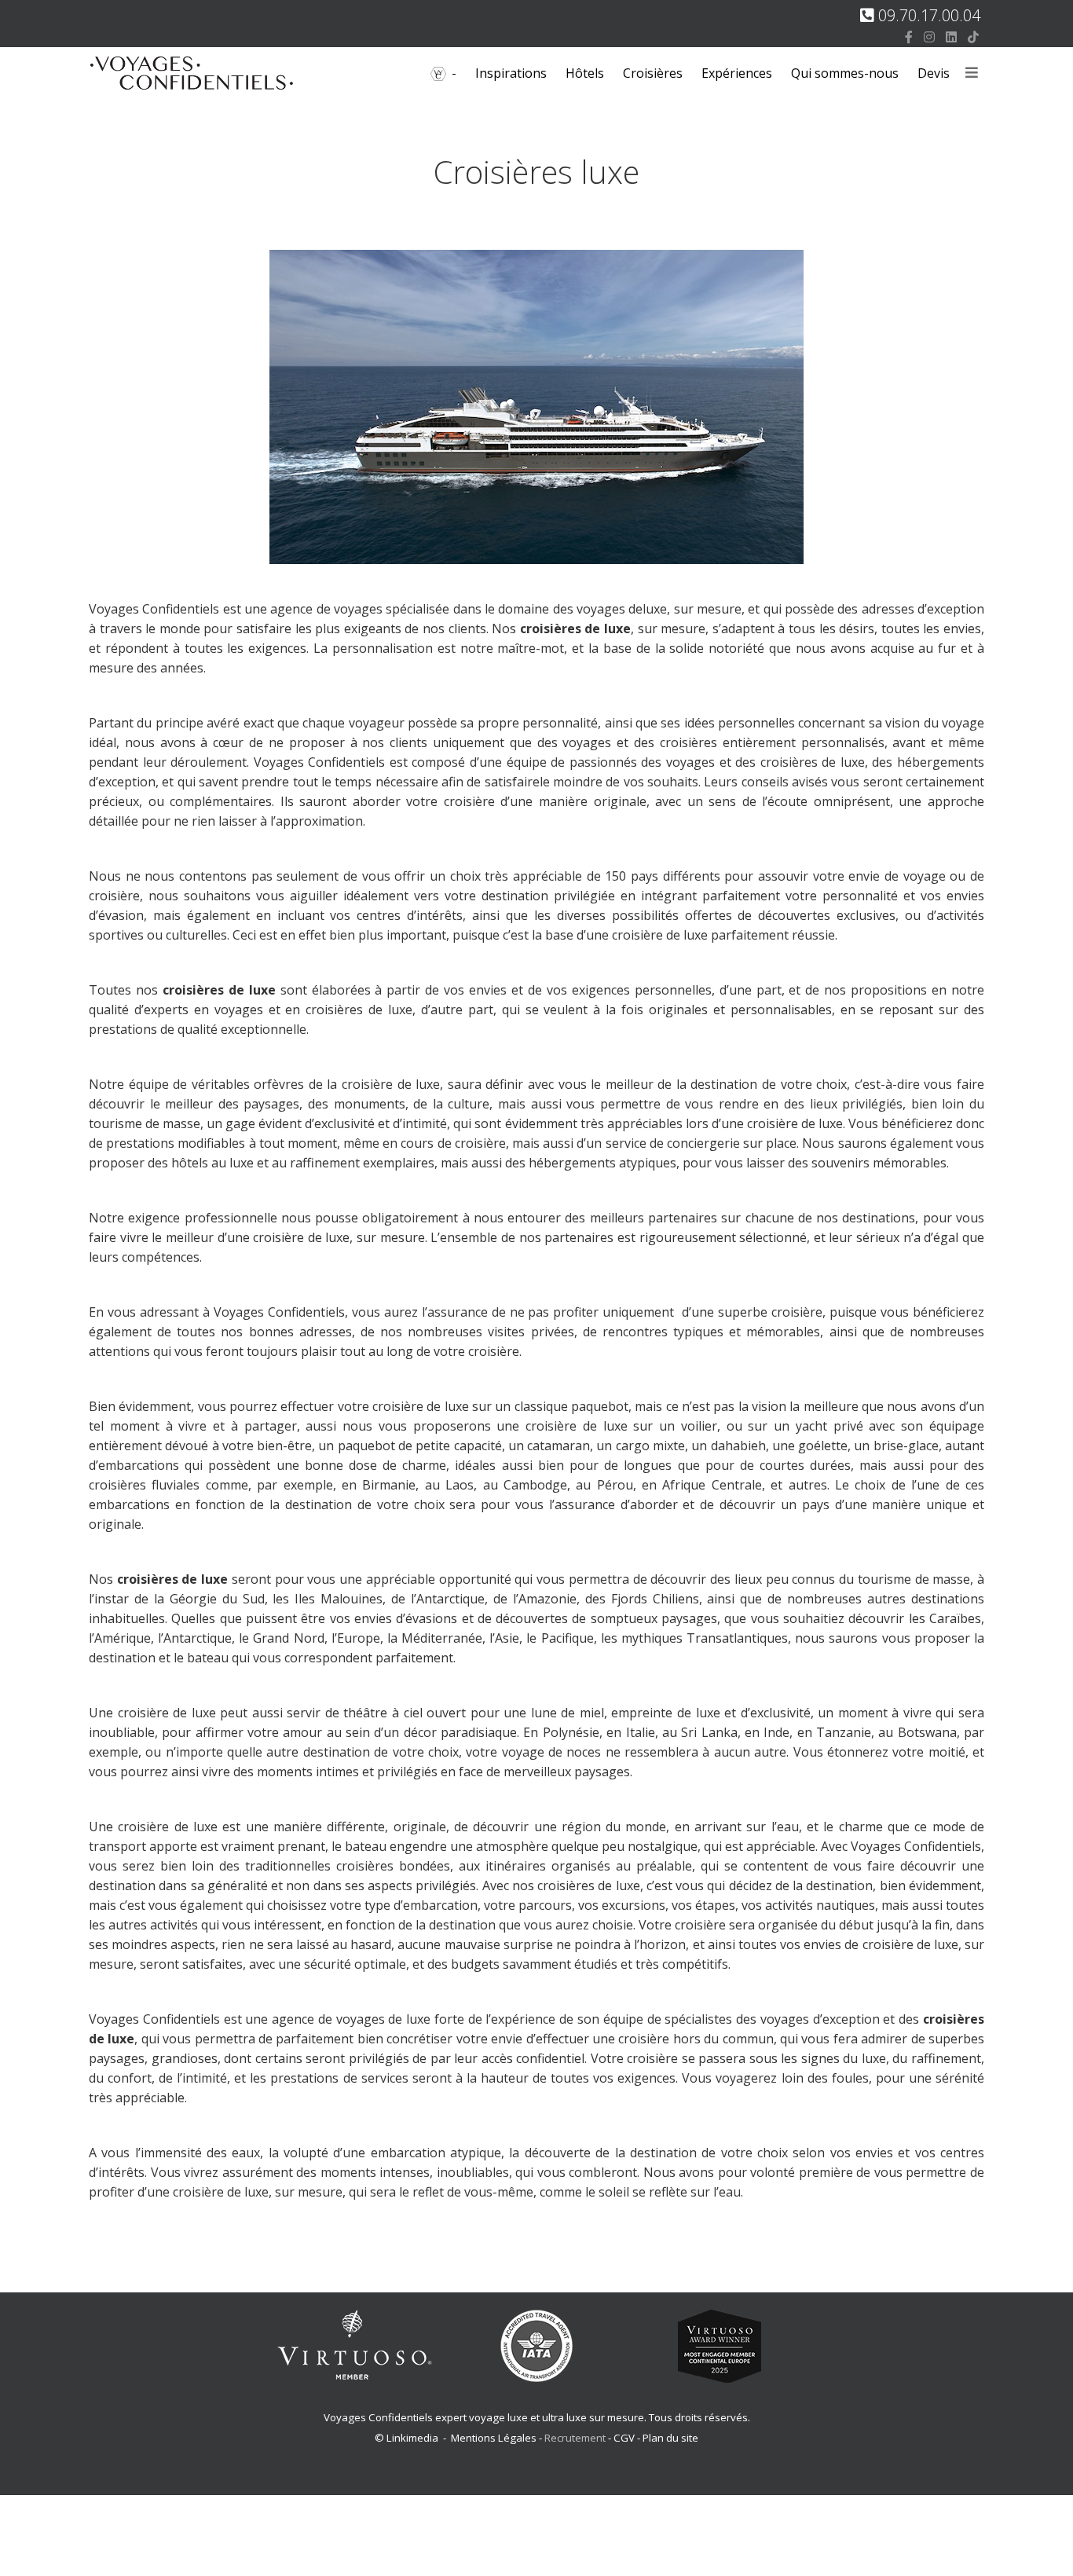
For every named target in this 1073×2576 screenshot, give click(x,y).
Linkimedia (412, 2438)
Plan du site (670, 2438)
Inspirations (511, 73)
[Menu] (972, 73)
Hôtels (585, 73)
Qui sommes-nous (845, 73)
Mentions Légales (494, 2438)
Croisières (653, 73)
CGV (624, 2438)
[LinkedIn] (951, 37)
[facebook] (909, 37)
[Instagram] (929, 37)
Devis (934, 73)
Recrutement (576, 2438)
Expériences (737, 73)
